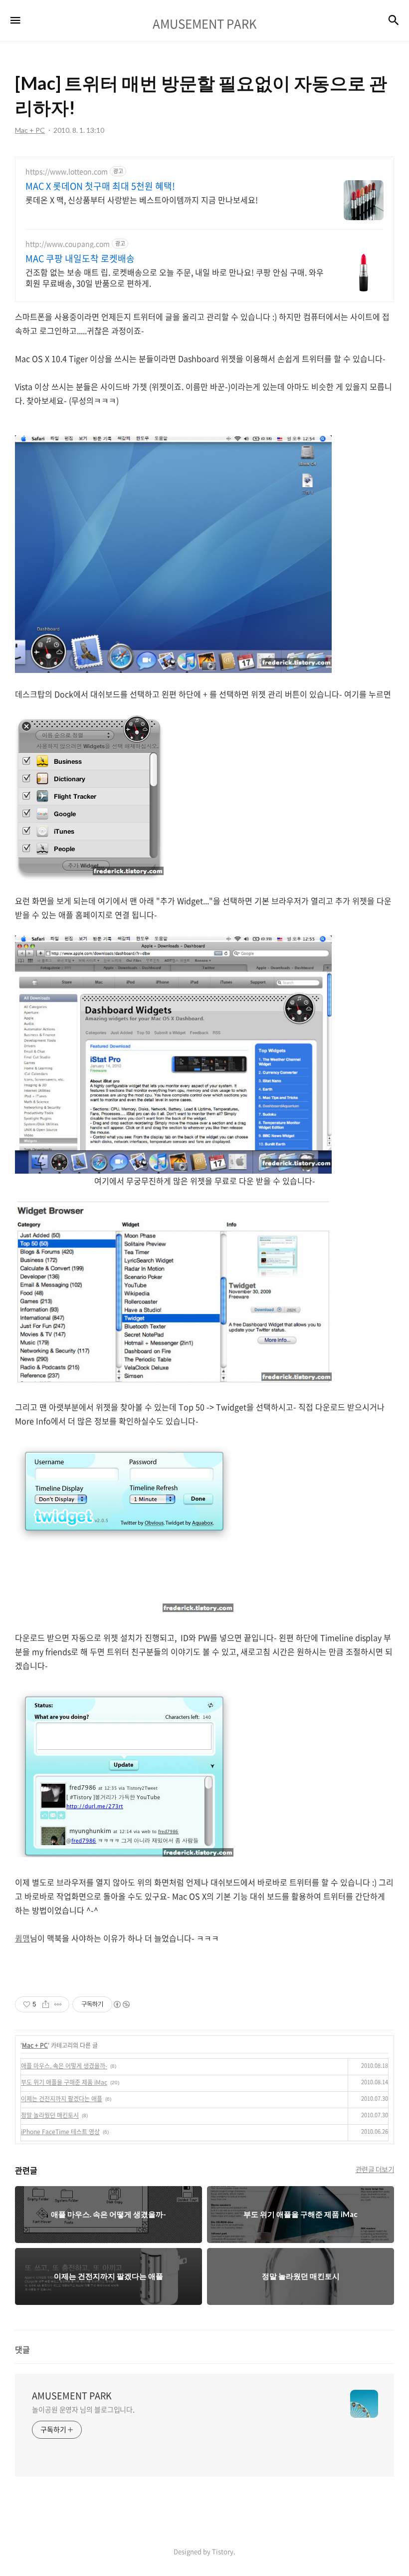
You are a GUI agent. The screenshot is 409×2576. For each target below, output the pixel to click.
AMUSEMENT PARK (72, 2396)
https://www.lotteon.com (67, 171)
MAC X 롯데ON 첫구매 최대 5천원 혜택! (100, 186)
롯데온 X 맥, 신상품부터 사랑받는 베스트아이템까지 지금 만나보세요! (142, 199)
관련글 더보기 (375, 2169)
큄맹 (22, 1938)
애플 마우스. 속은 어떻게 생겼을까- (64, 2066)
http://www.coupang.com (68, 244)
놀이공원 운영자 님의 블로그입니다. (83, 2409)
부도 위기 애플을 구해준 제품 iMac (64, 2082)
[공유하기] (46, 2004)
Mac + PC (35, 2045)
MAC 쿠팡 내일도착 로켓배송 (80, 259)
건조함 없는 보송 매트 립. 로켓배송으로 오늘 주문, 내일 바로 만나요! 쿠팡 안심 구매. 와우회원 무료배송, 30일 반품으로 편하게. (175, 277)
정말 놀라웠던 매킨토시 (50, 2115)
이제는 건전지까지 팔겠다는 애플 (62, 2099)
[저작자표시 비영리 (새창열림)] (121, 2004)
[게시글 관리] (58, 2004)
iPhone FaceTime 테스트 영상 (60, 2132)
